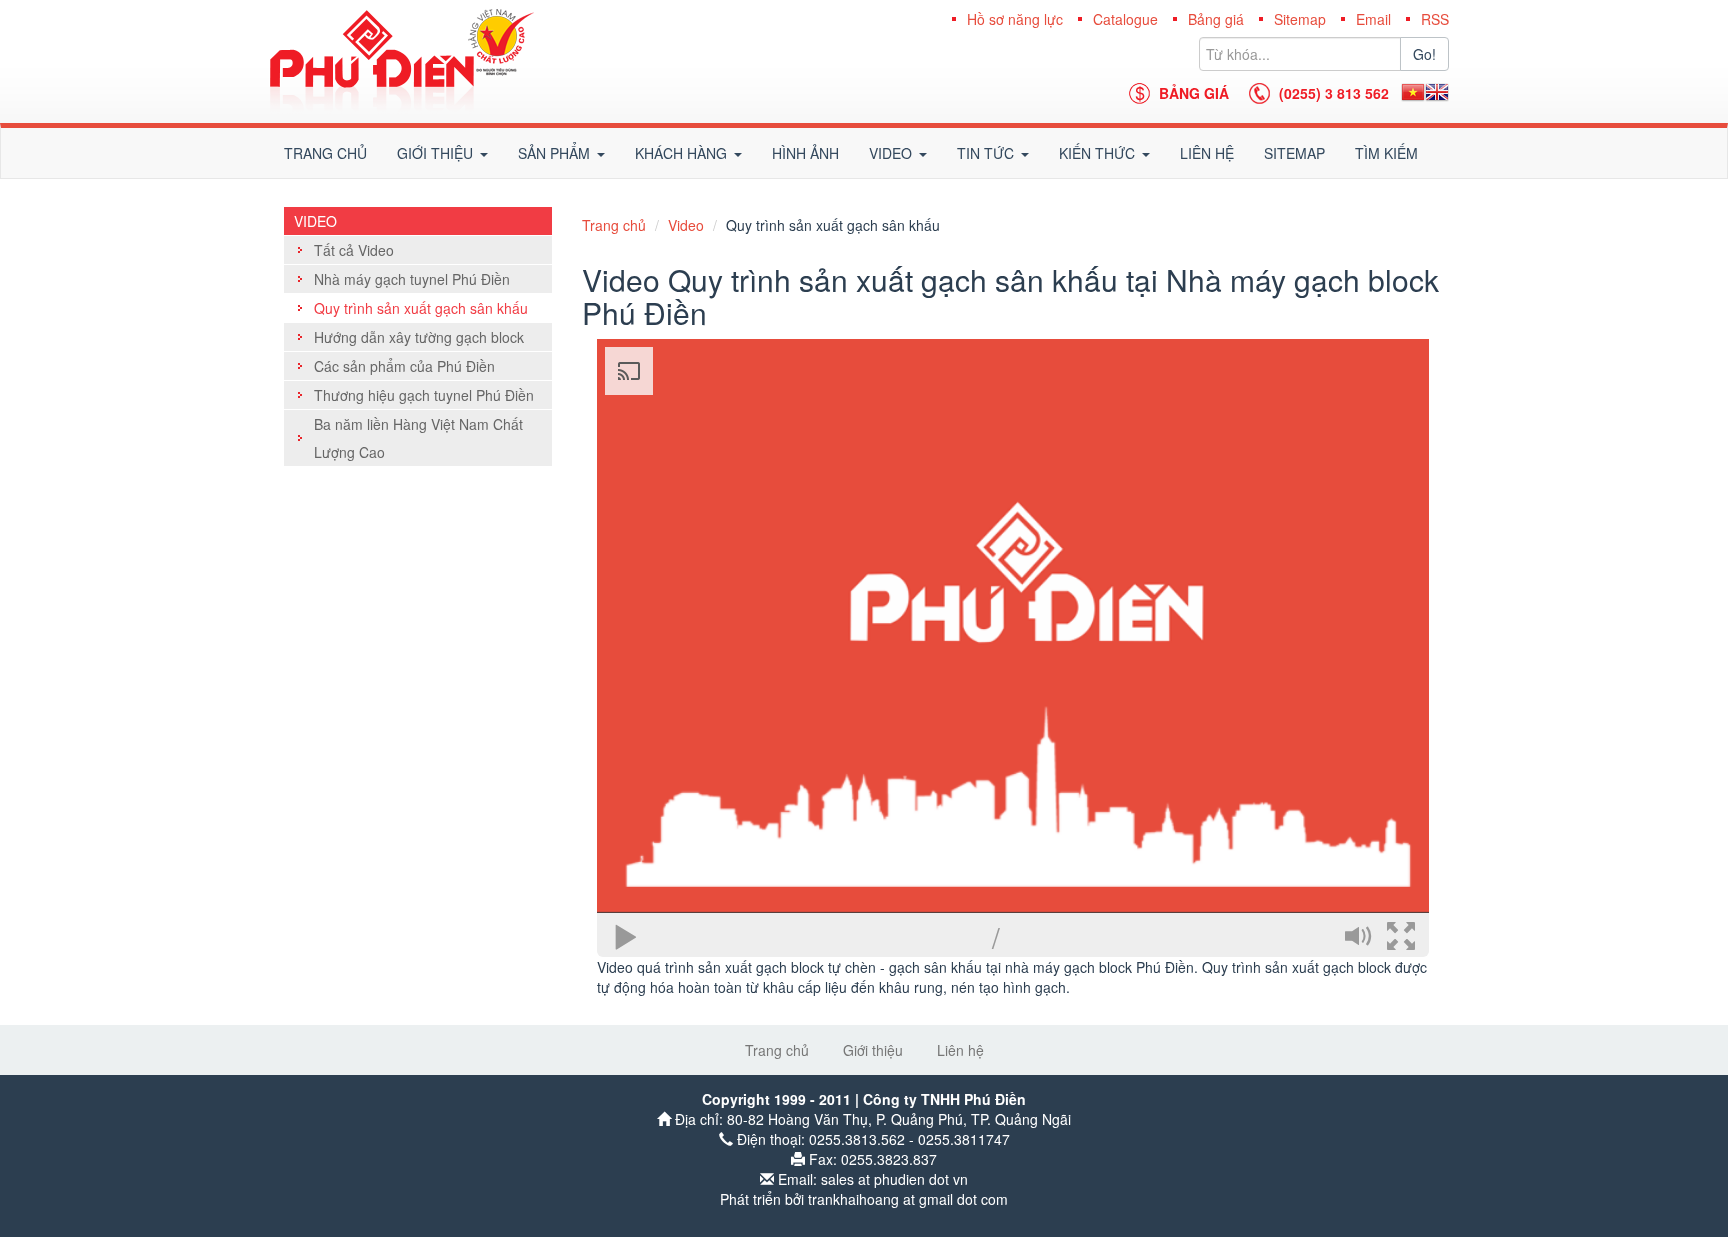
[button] (442, 153)
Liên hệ (1207, 153)
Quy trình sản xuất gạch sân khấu (421, 308)
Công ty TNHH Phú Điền (402, 61)
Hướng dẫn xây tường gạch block (419, 337)
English (1437, 92)
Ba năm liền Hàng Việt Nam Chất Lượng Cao (418, 438)
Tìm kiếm (1386, 153)
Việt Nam (1413, 92)
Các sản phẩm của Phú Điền (404, 366)
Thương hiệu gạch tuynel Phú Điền (424, 395)
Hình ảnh (805, 153)
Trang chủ (325, 153)
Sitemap (1294, 153)
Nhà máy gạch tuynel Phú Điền (412, 279)
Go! (1424, 54)
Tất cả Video (354, 250)
